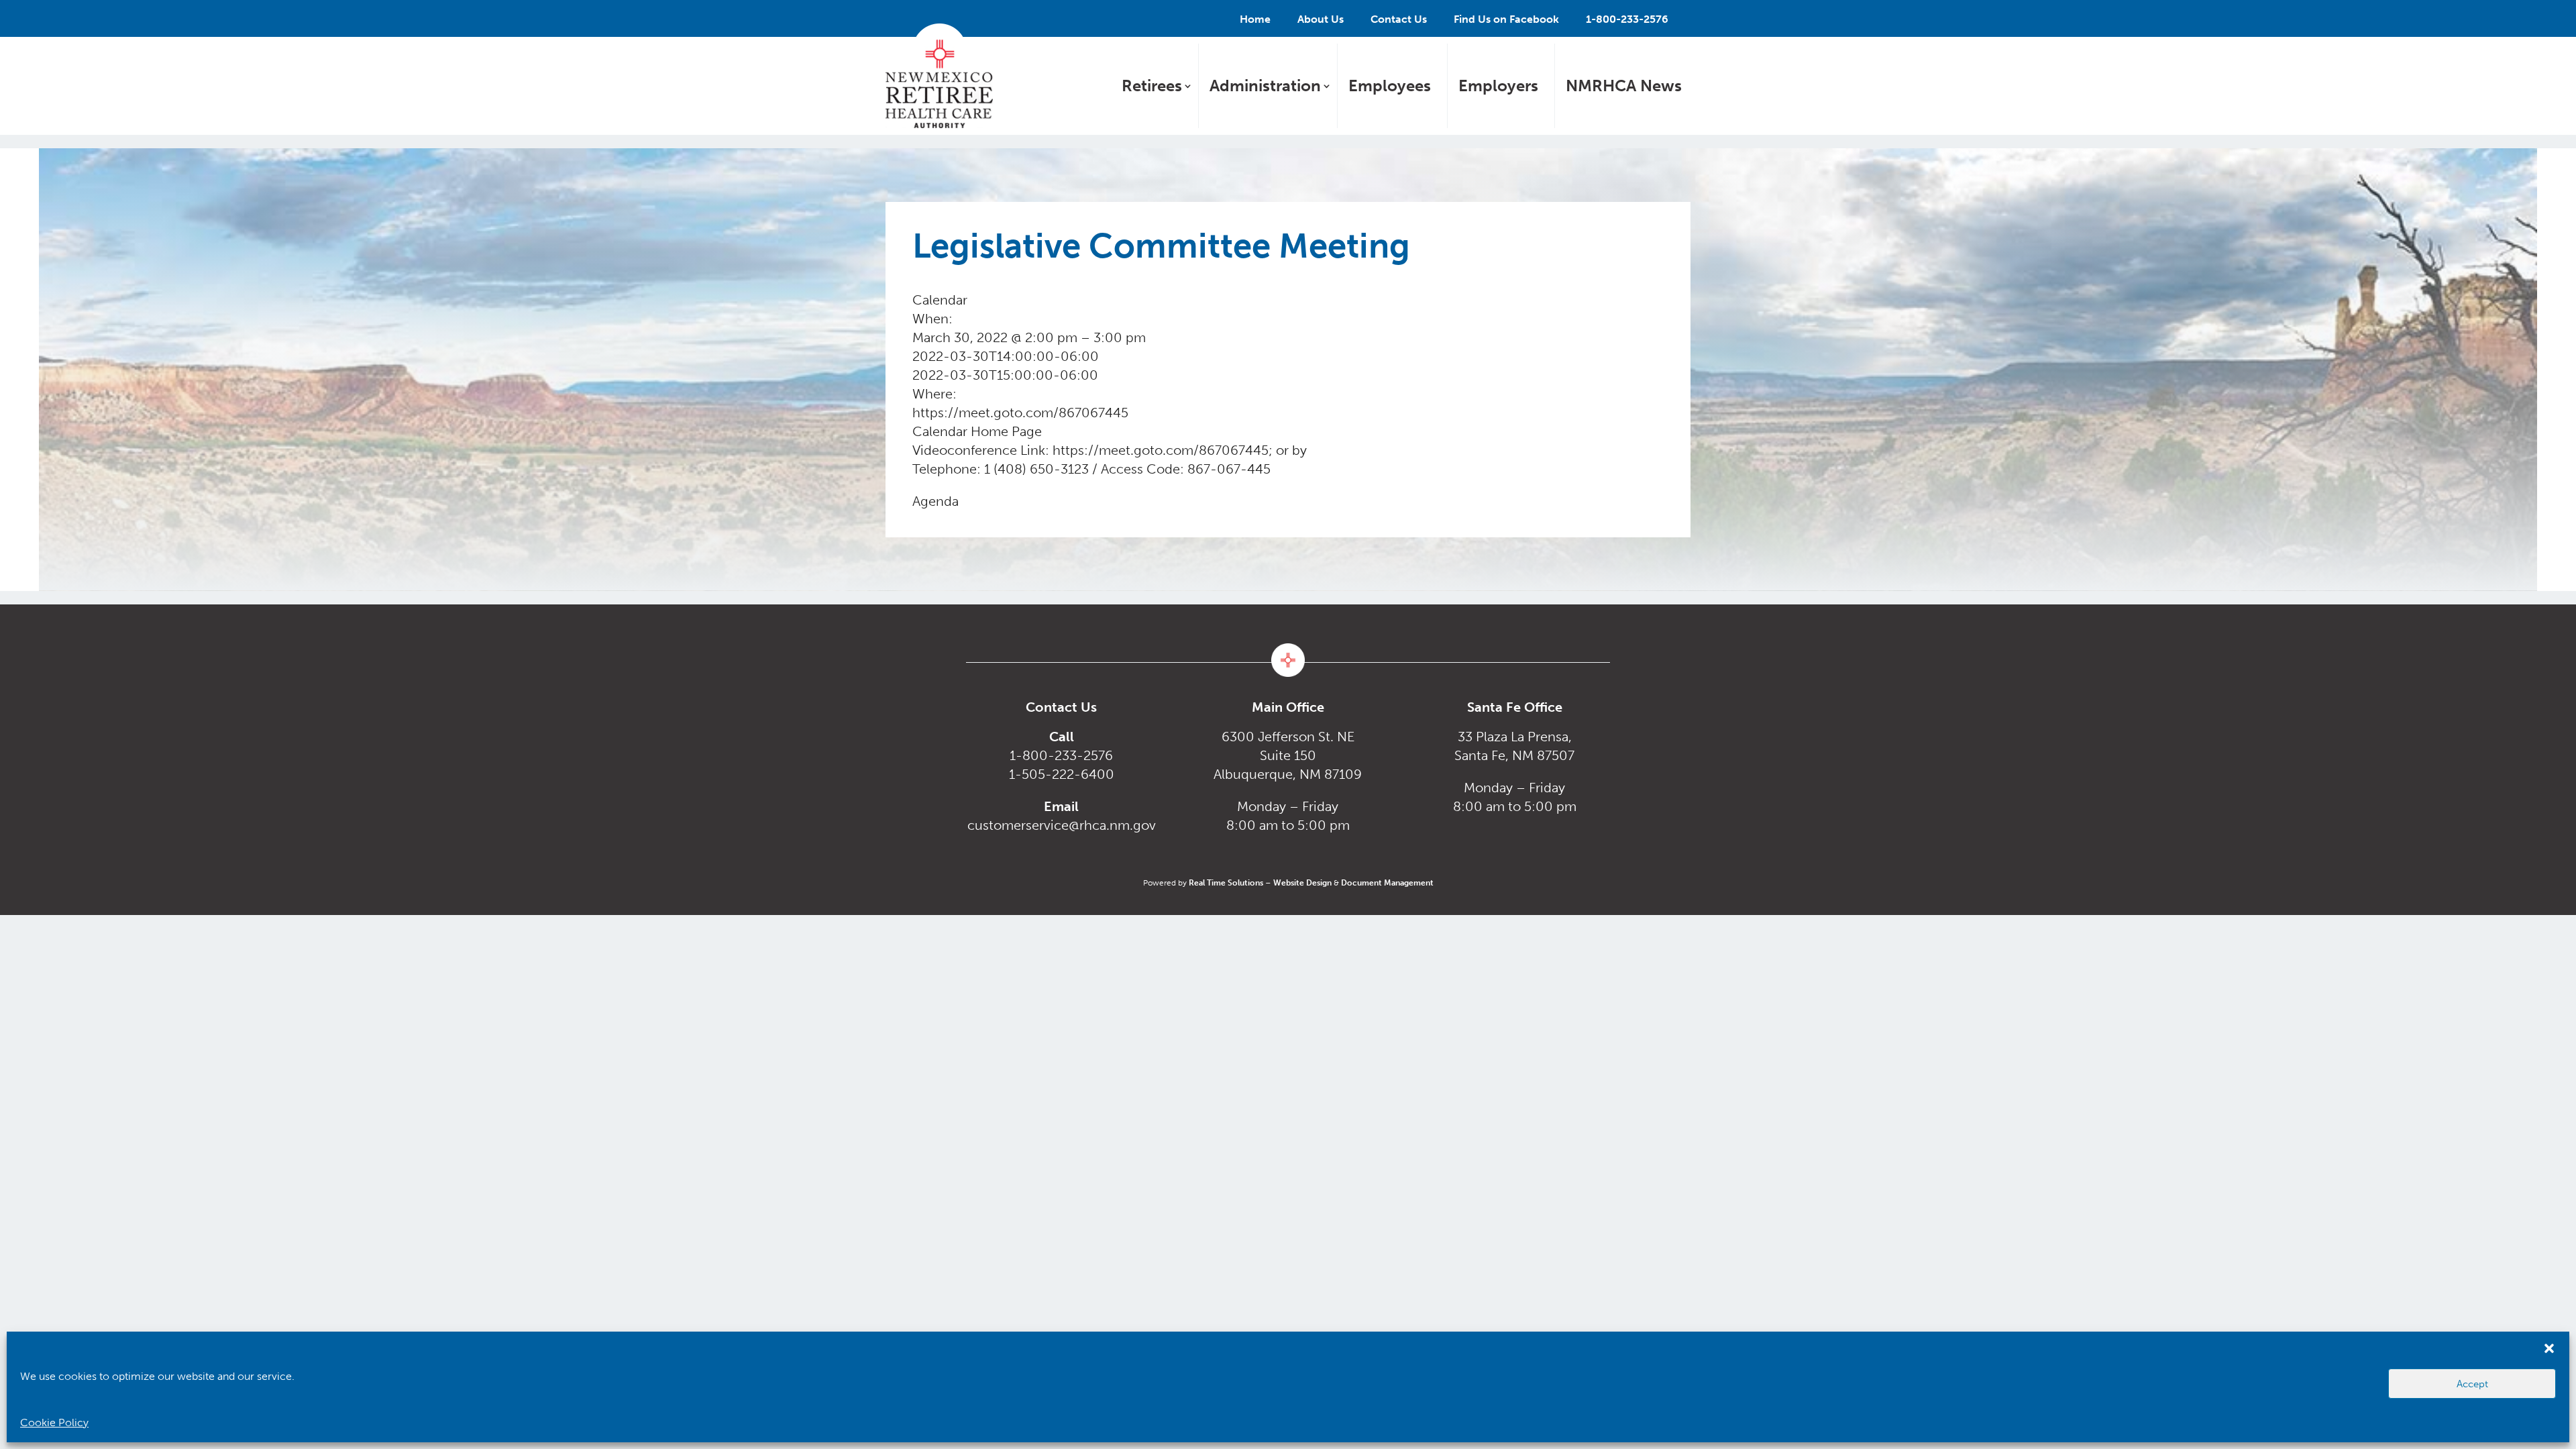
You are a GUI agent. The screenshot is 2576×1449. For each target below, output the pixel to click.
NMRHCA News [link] (1624, 86)
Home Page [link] (1006, 431)
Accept (2472, 1384)
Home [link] (1255, 19)
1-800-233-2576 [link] (1627, 19)
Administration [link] (1265, 86)
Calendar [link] (940, 431)
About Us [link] (1321, 19)
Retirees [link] (1152, 86)
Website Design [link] (1302, 883)
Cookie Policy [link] (54, 1423)
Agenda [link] (935, 501)
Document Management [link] (1387, 883)
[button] (2549, 1348)
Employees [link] (1390, 86)
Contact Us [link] (1399, 19)
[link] (939, 76)
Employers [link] (1498, 86)
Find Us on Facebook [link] (1506, 19)
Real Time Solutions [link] (1226, 883)
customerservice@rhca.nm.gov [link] (1062, 825)
